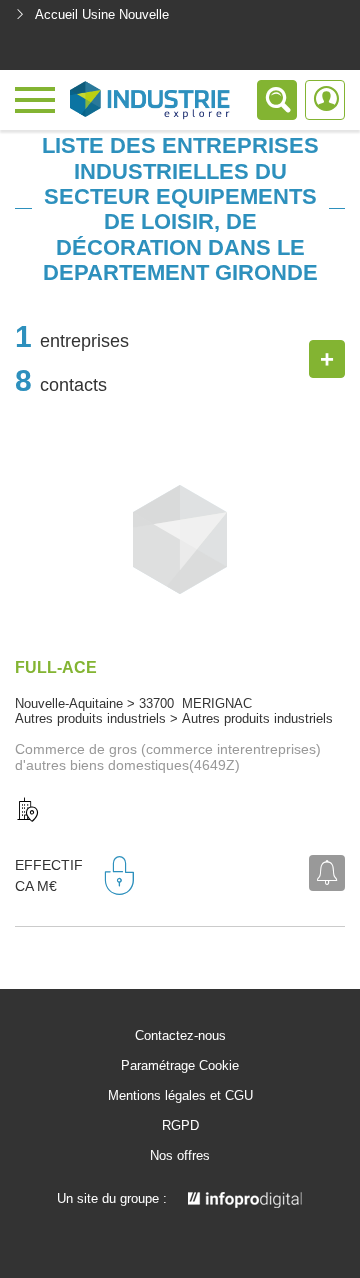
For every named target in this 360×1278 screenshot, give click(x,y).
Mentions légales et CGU (180, 1096)
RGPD (180, 1126)
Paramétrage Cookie (180, 1066)
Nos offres (180, 1156)
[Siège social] (28, 811)
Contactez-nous (180, 1036)
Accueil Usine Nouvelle (102, 14)
